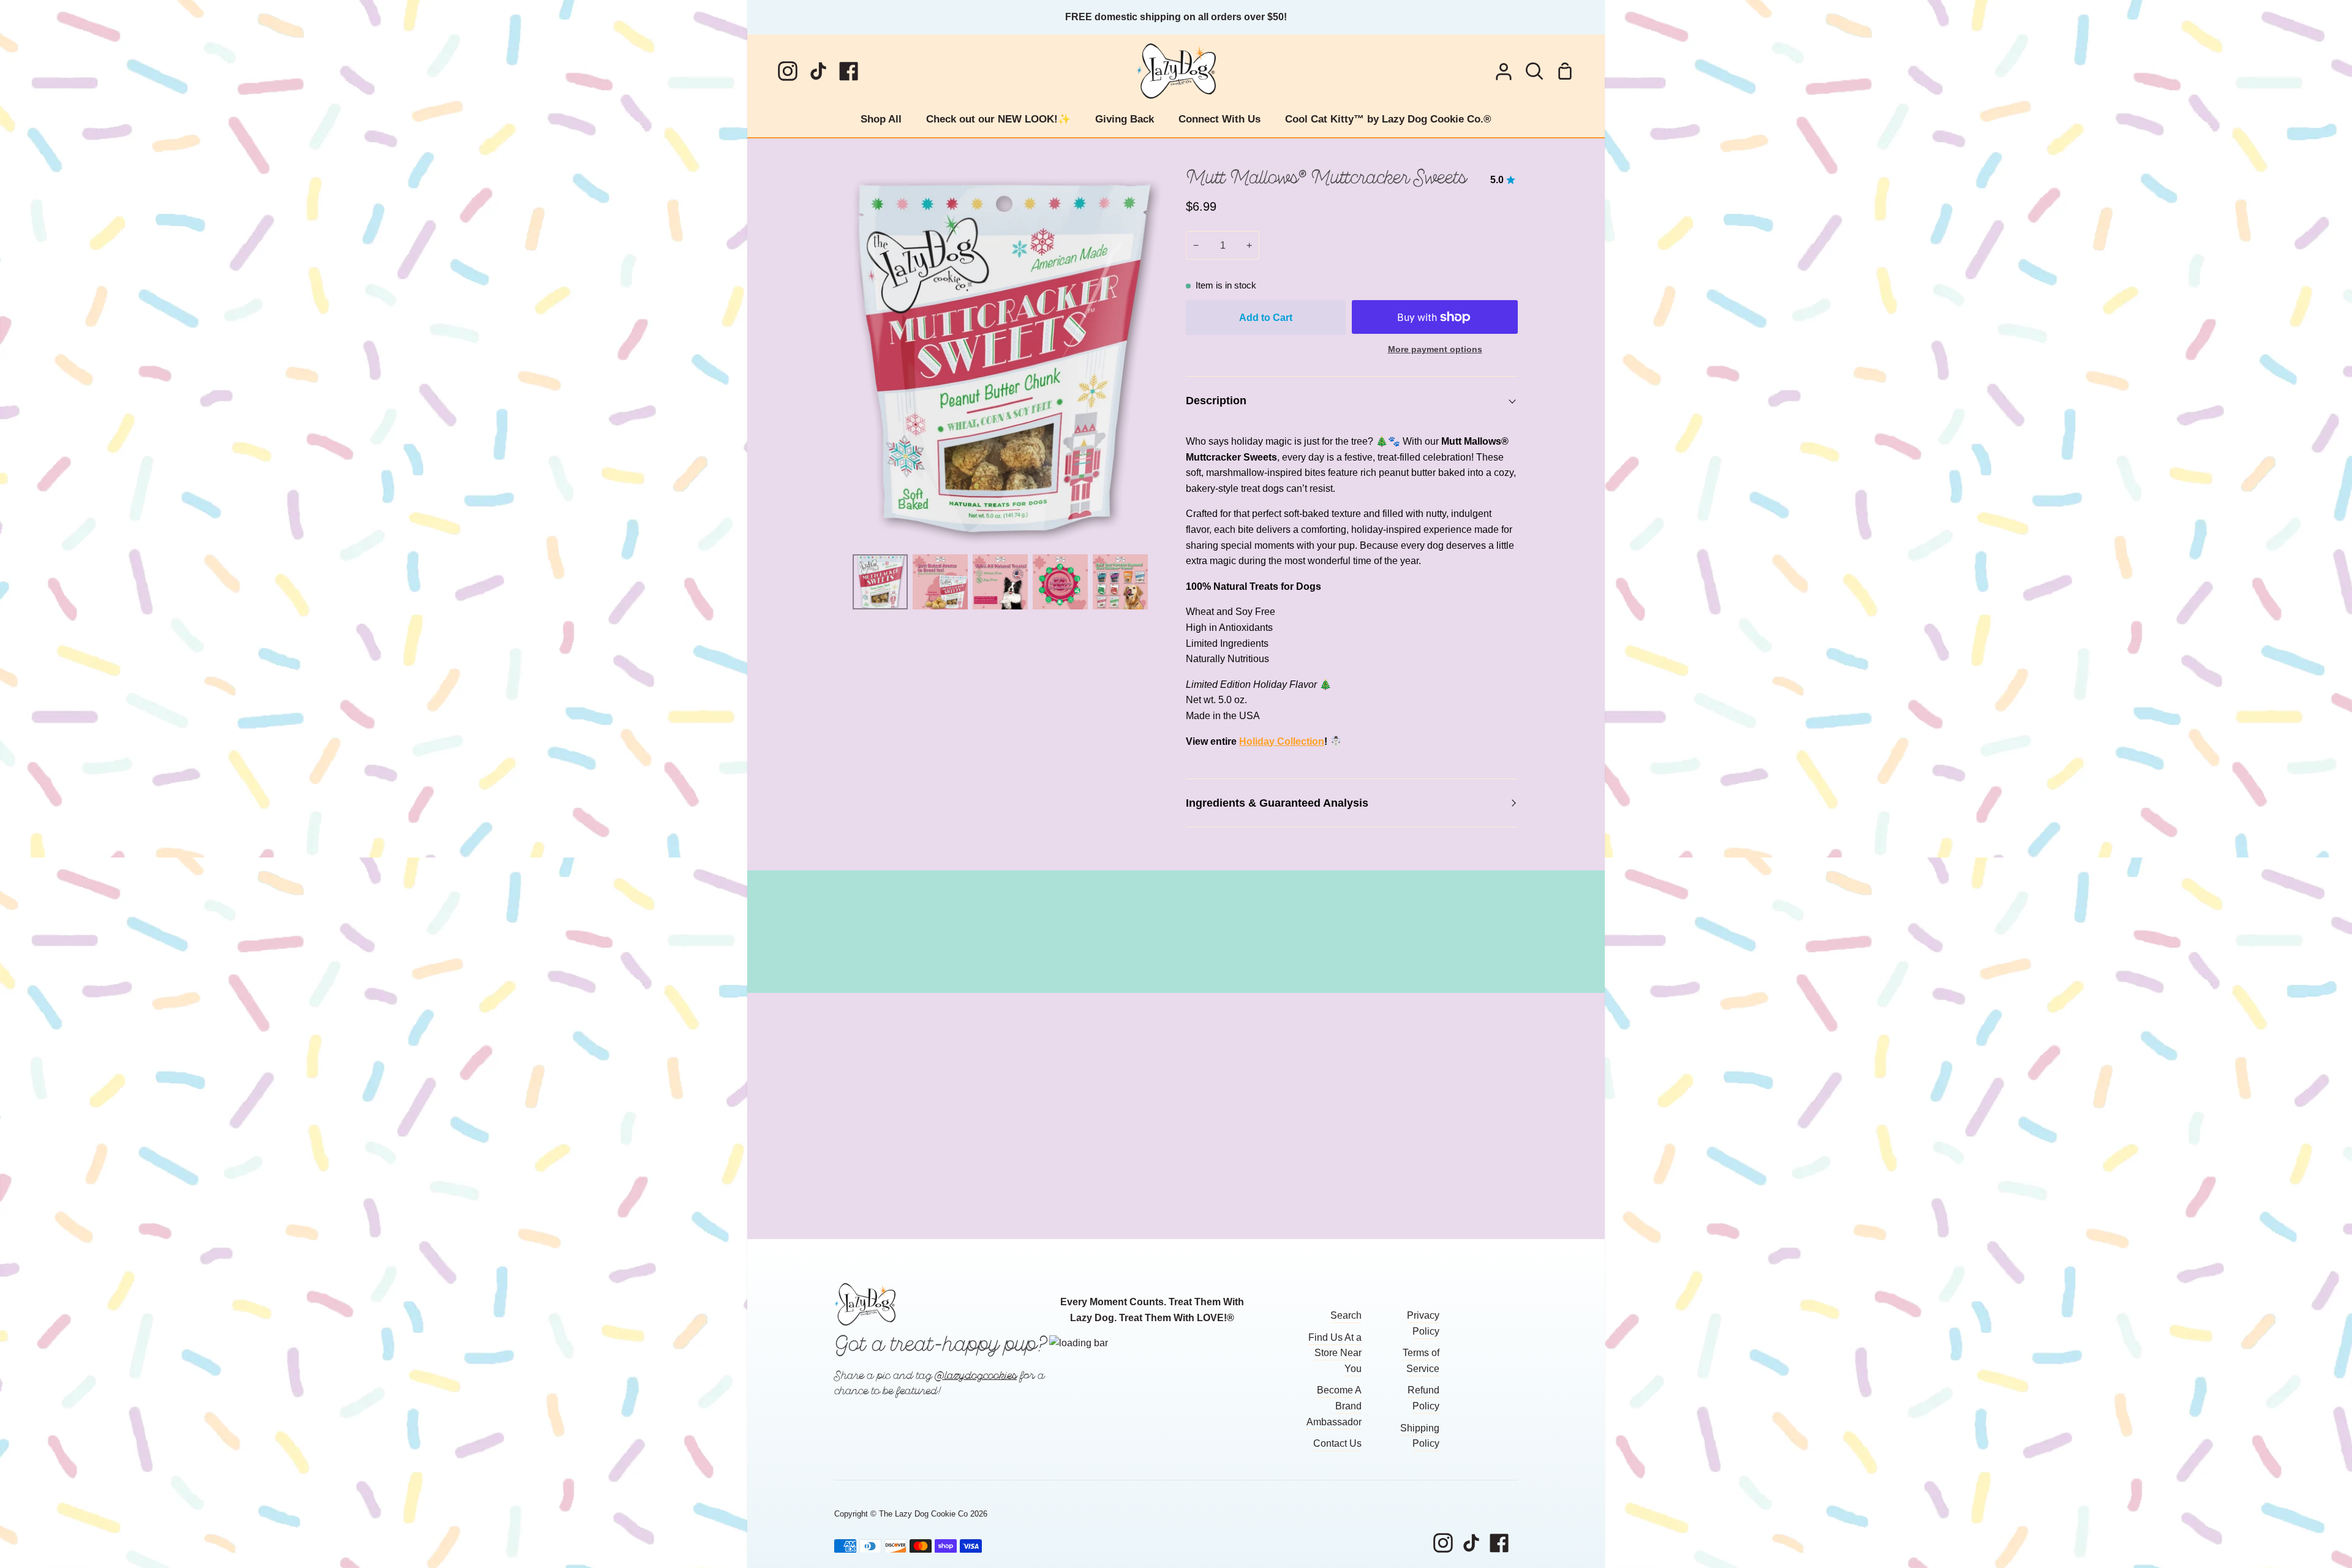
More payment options (1435, 349)
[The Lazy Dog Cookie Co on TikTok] (1471, 1543)
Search (1346, 1315)
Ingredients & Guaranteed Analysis (1277, 803)
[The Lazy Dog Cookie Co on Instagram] (1443, 1543)
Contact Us (1337, 1443)
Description (1216, 400)
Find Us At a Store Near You (1335, 1353)
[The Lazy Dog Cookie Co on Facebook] (1499, 1543)
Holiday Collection (1282, 741)
